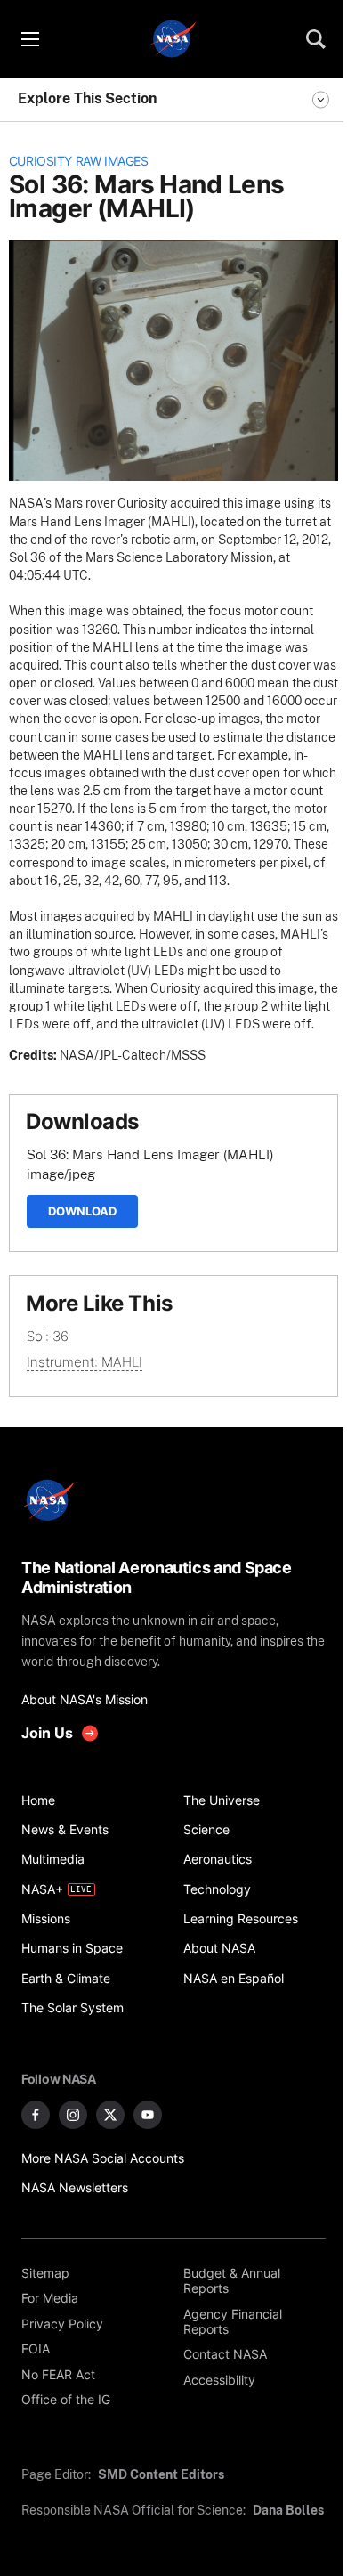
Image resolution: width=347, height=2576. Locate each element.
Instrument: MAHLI (85, 1362)
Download (82, 1211)
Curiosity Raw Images (79, 161)
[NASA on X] (110, 2115)
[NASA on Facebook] (36, 2115)
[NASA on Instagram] (73, 2115)
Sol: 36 (48, 1336)
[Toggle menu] (29, 39)
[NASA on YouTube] (148, 2115)
